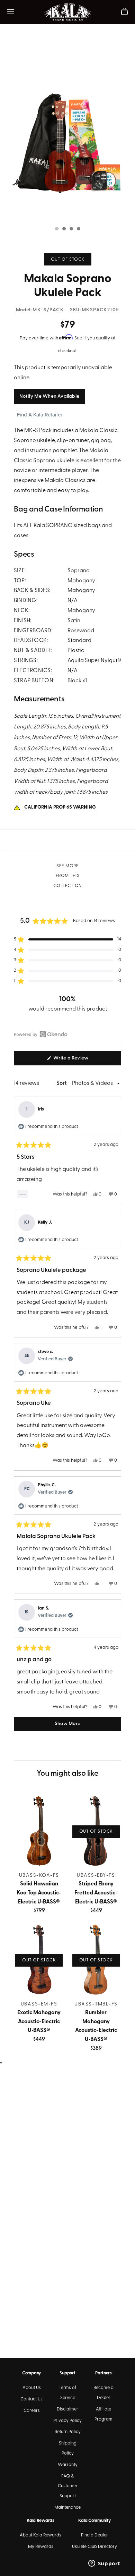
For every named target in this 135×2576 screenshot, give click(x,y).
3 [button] (71, 229)
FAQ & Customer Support (68, 2486)
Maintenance (67, 2507)
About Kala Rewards (40, 2535)
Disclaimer (67, 2409)
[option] (67, 131)
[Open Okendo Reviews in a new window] (41, 1034)
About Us (32, 2388)
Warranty (68, 2465)
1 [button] (56, 229)
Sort (62, 1083)
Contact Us (31, 2399)
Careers (32, 2411)
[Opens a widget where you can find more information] (104, 2564)
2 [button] (64, 229)
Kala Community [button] (94, 2521)
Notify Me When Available (49, 396)
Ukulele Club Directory (94, 2547)
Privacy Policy (67, 2421)
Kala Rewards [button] (40, 2521)
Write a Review (80, 1060)
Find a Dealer (94, 2535)
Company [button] (31, 2373)
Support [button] (67, 2373)
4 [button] (78, 229)
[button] (67, 939)
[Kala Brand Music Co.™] (68, 12)
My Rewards (41, 2547)
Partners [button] (103, 2373)
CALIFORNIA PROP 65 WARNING (60, 807)
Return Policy (68, 2432)
